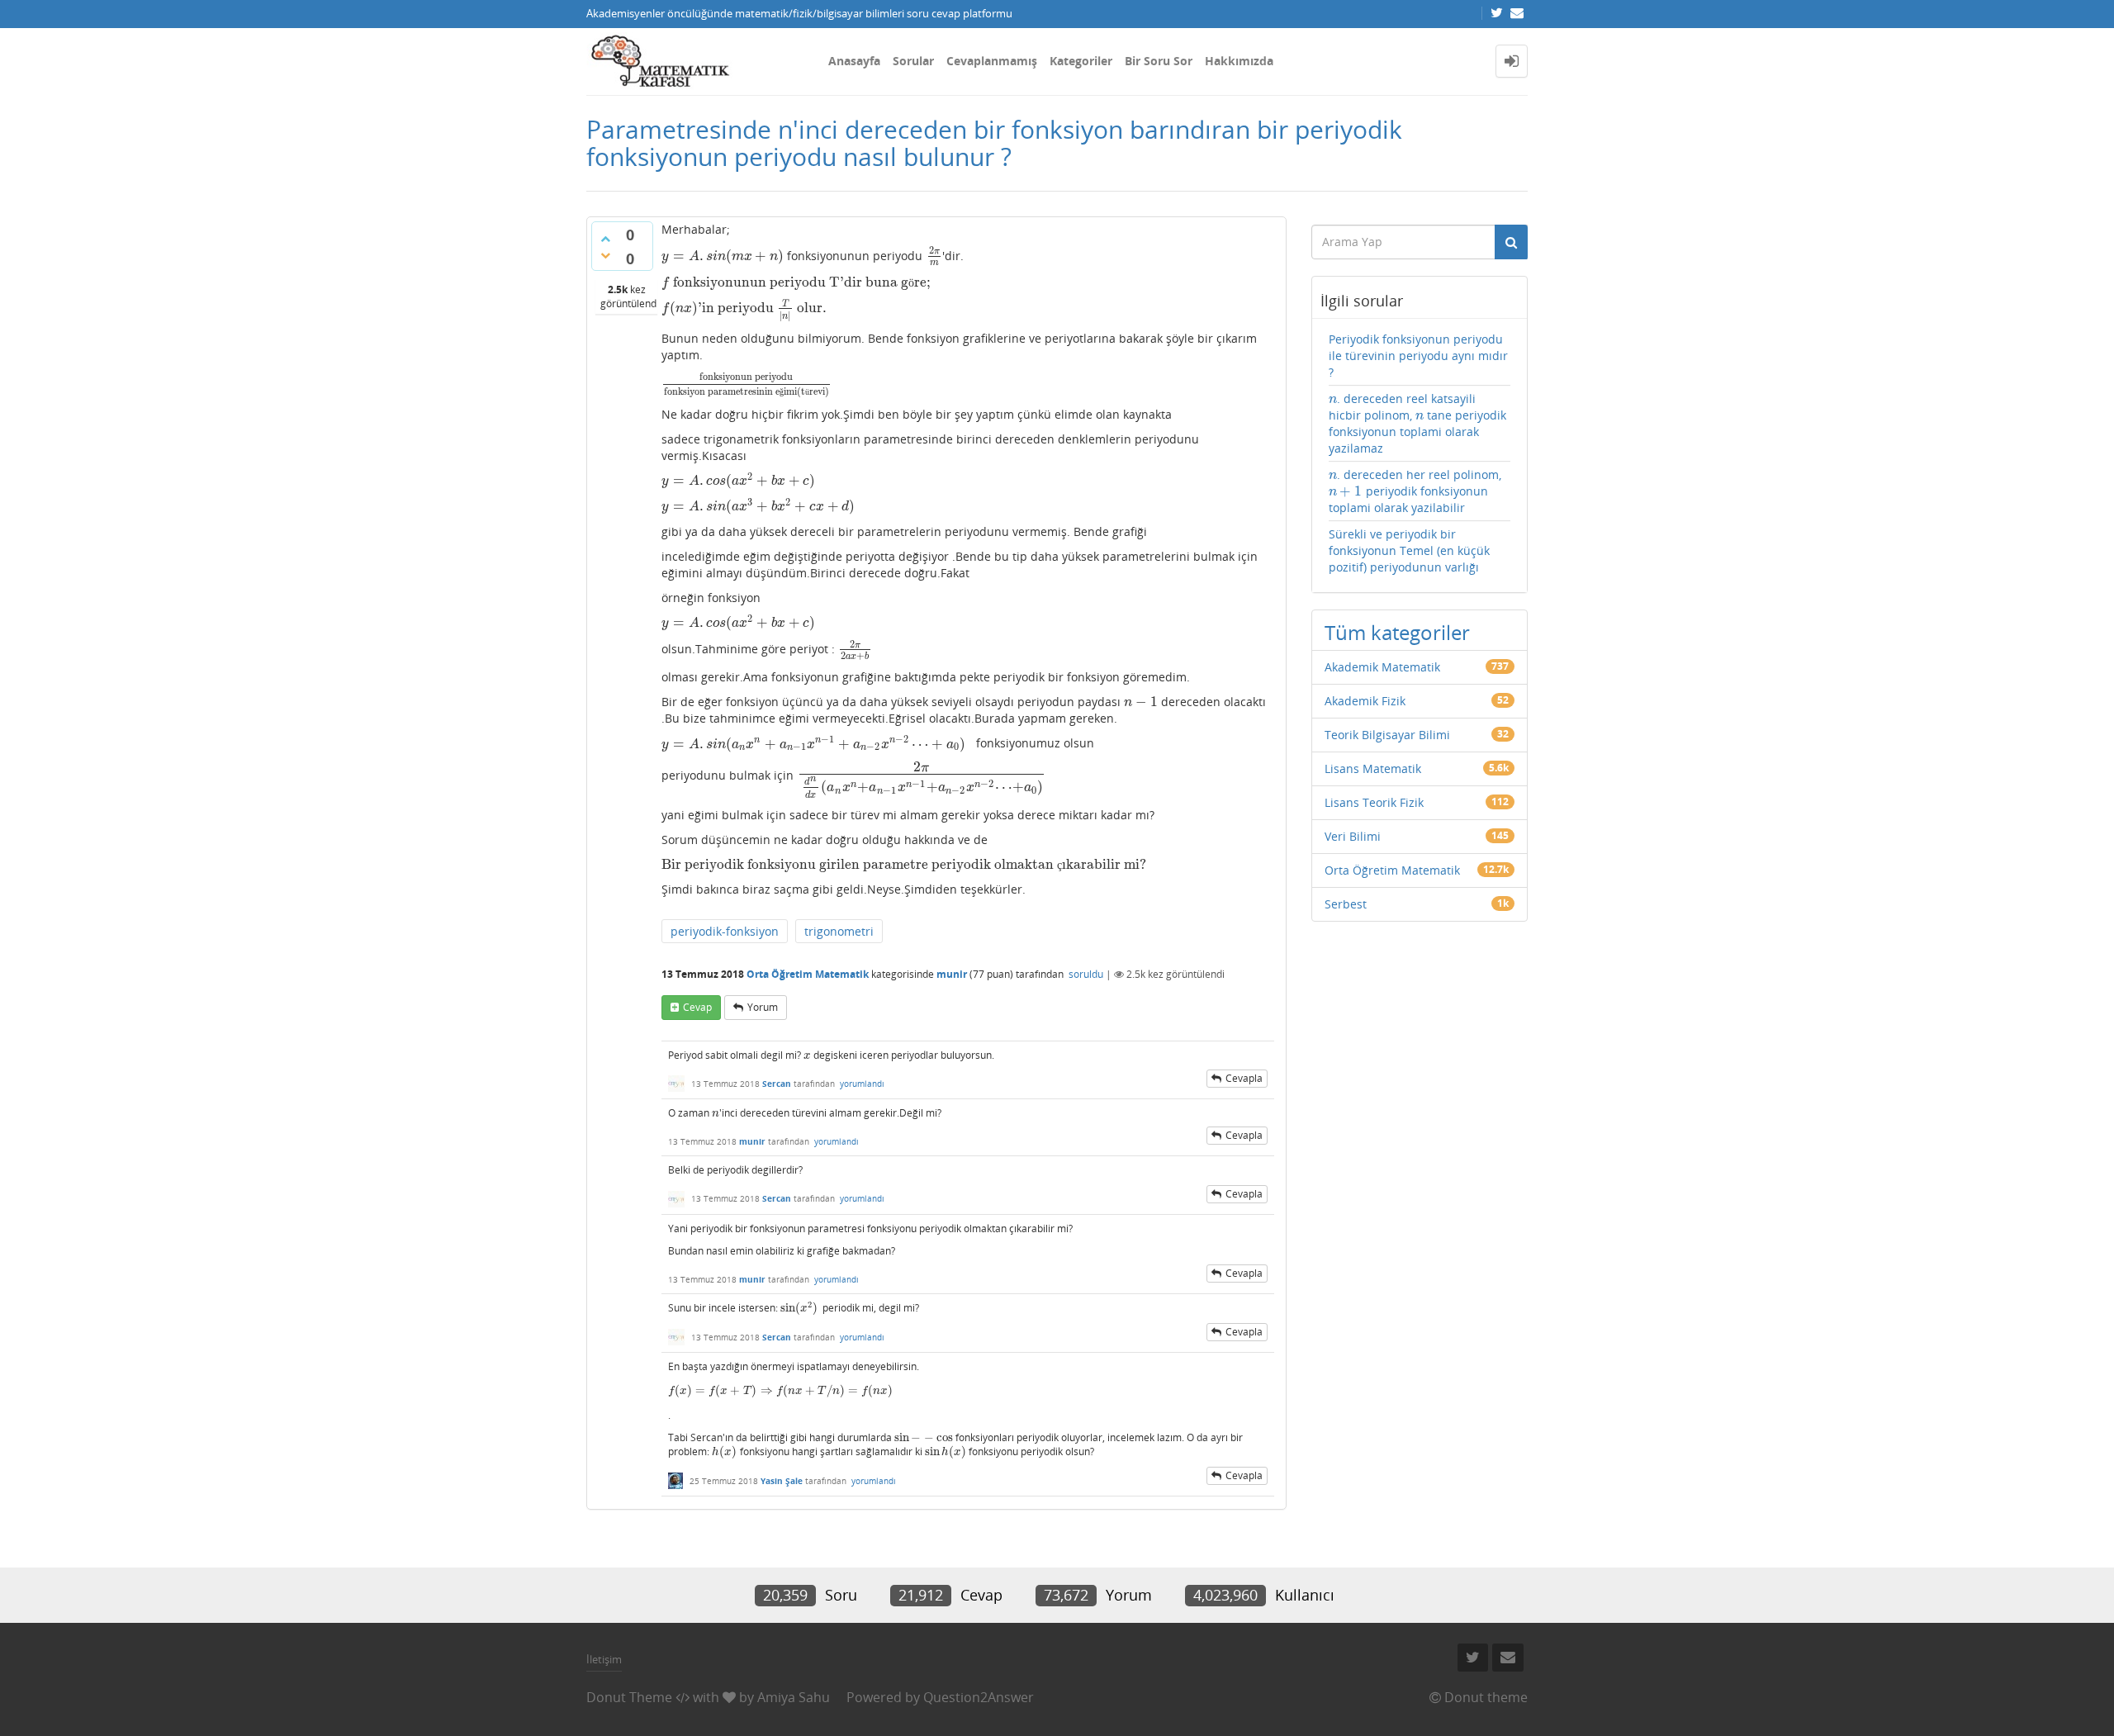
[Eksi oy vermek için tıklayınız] (605, 255)
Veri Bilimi (1353, 836)
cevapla (1244, 1078)
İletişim (604, 1659)
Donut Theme (629, 1697)
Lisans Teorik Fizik (1374, 802)
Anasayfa (854, 61)
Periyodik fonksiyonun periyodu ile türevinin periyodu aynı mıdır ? (1418, 356)
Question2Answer (979, 1697)
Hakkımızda (1239, 61)
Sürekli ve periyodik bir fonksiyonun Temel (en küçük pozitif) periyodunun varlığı (1409, 550)
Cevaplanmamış (992, 61)
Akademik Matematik (1382, 667)
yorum (763, 1007)
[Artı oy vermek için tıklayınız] (605, 239)
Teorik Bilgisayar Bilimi (1387, 735)
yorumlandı (862, 1084)
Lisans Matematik (1373, 768)
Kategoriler (1081, 61)
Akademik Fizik (1365, 701)
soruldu (1086, 974)
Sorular (913, 61)
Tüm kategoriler (1397, 632)
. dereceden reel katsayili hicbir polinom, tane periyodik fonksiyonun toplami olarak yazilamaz (1418, 423)
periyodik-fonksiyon (725, 931)
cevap (697, 1007)
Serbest (1346, 904)
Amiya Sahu (794, 1697)
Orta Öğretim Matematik (808, 974)
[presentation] (723, 256)
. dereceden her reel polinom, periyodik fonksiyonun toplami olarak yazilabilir (1415, 491)
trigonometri (839, 931)
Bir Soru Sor (1159, 61)
